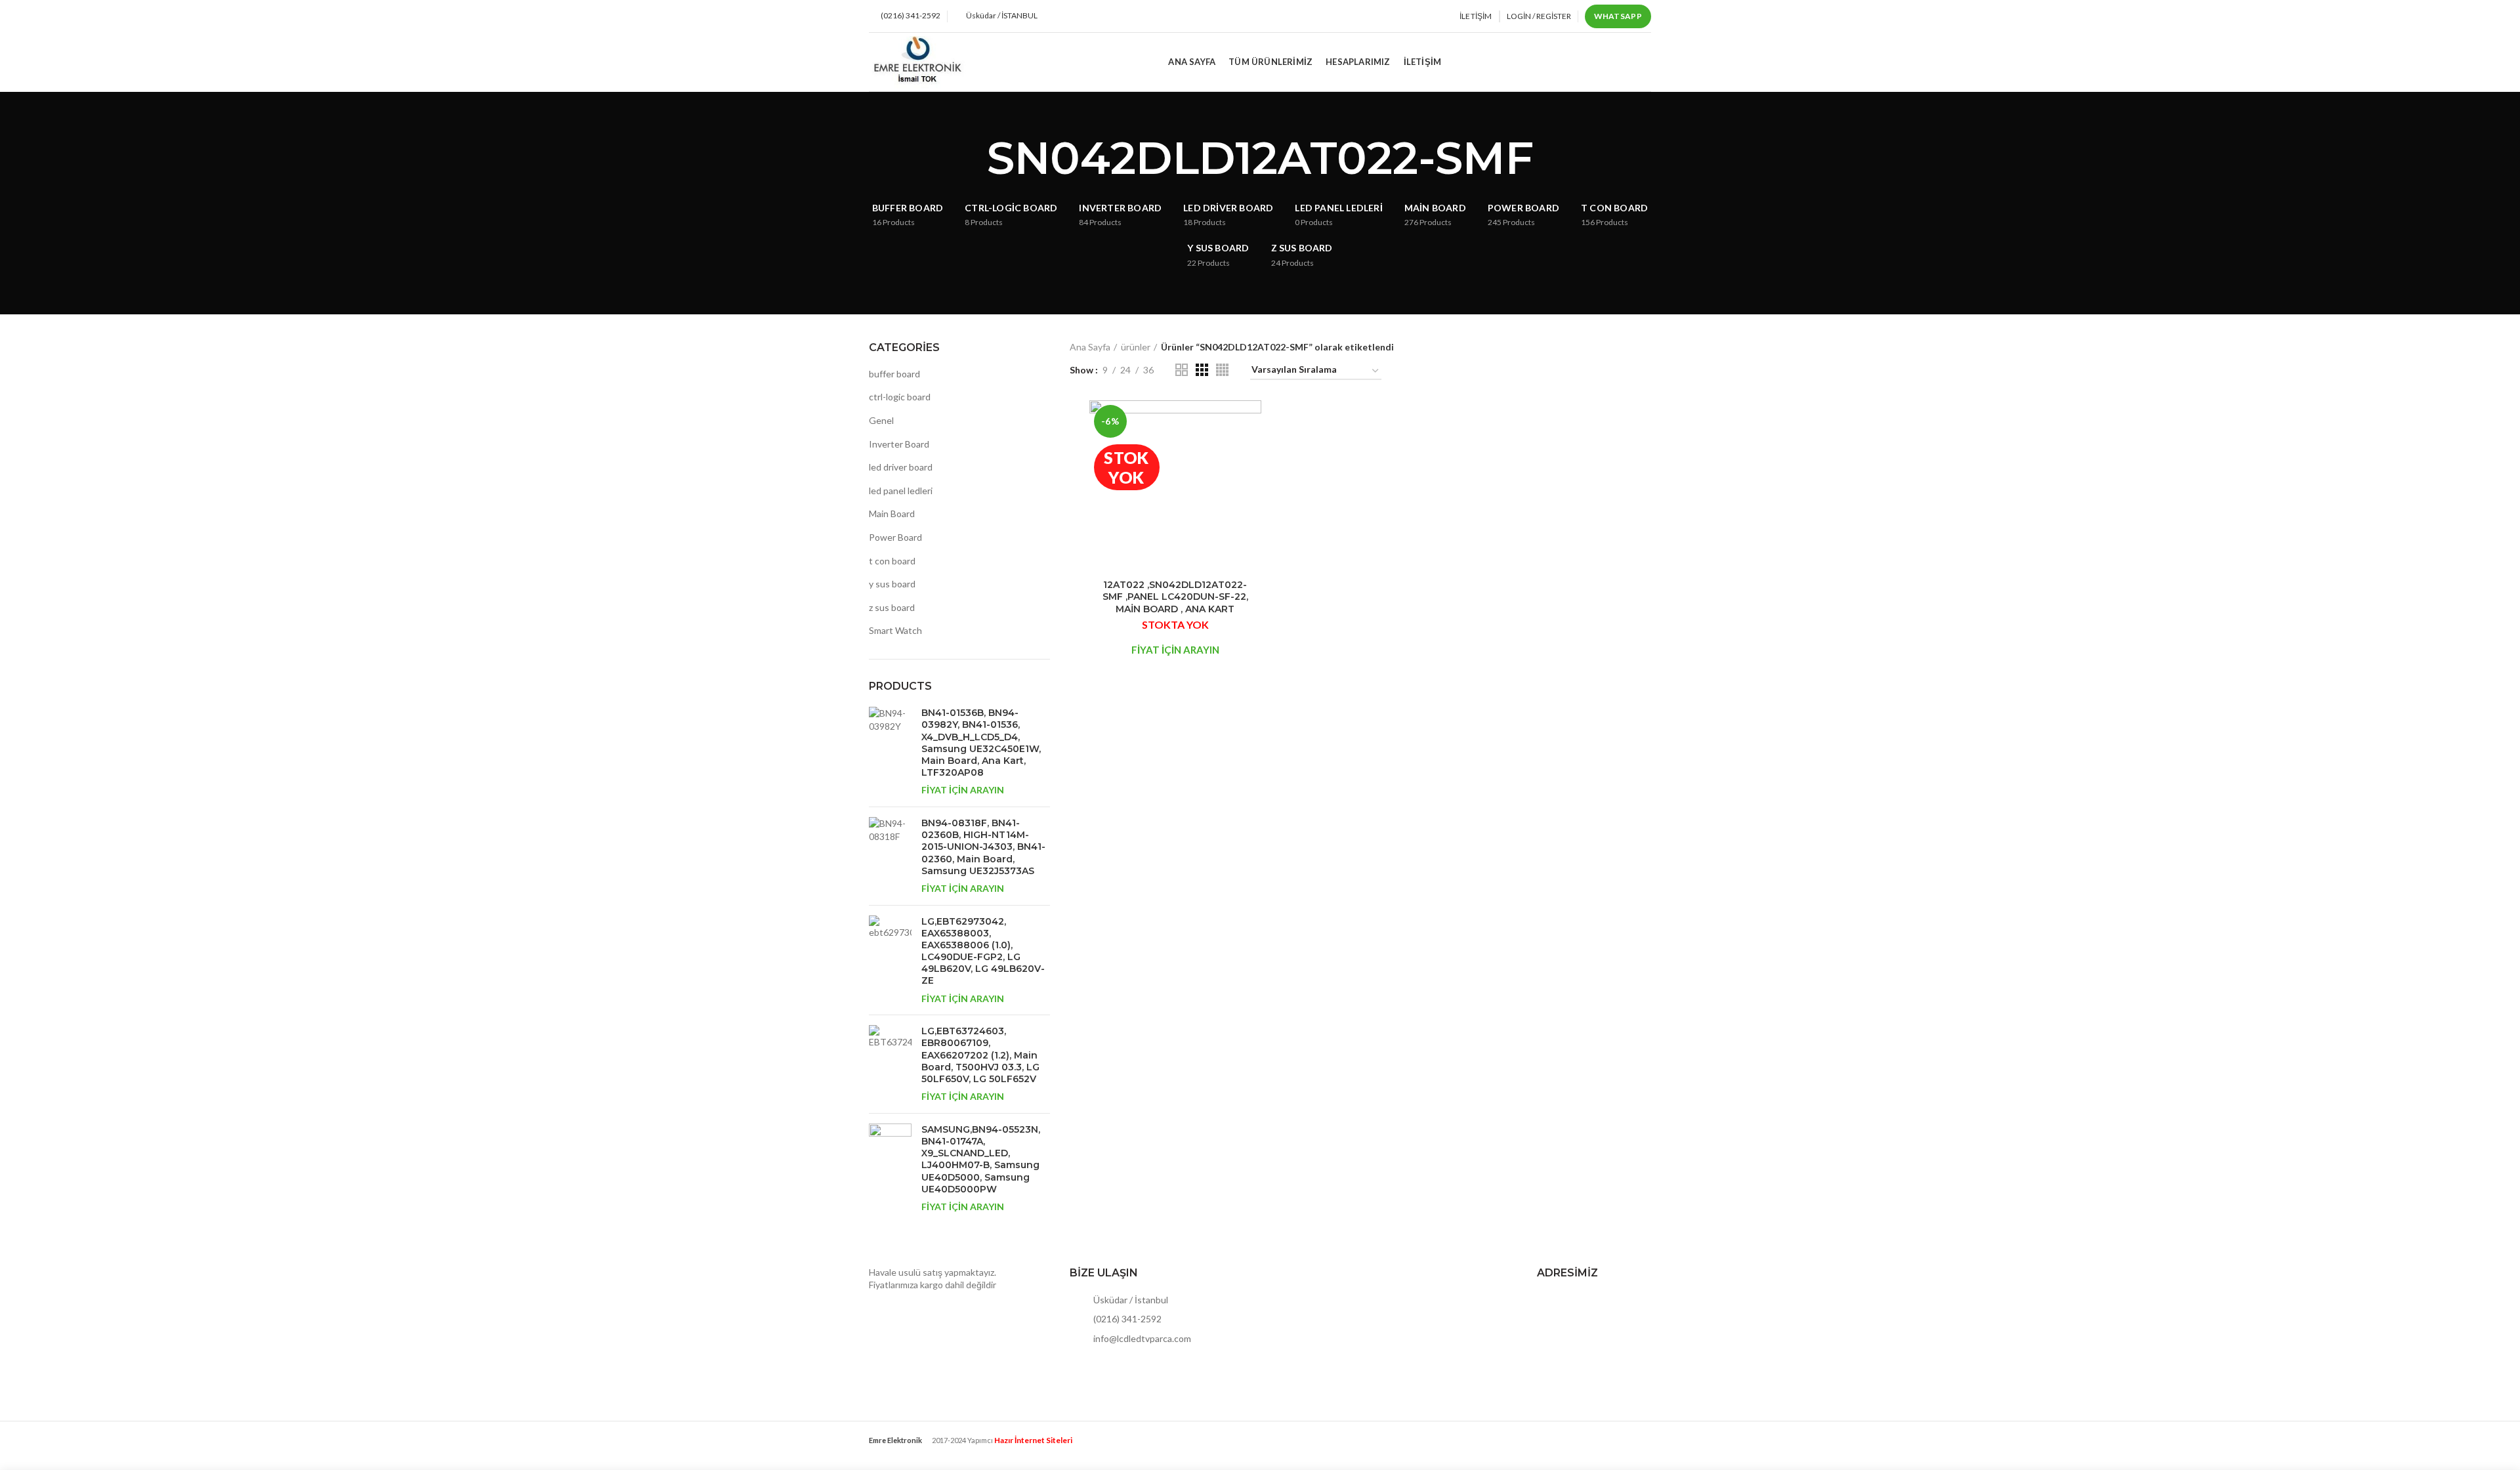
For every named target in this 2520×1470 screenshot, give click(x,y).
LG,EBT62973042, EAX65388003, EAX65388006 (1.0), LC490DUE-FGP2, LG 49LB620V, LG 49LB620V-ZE (983, 951)
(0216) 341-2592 (1126, 1319)
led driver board (901, 467)
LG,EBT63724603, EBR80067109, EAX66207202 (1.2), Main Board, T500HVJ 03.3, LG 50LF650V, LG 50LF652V (980, 1055)
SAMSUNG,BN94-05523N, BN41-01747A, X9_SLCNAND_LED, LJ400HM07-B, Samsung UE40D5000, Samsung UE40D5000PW (981, 1159)
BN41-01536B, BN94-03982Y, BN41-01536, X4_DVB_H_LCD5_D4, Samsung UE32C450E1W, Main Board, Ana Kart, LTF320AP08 (981, 743)
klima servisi (893, 1451)
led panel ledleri (901, 491)
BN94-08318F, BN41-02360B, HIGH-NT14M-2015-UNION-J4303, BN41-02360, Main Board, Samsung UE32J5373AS (983, 847)
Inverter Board (899, 444)
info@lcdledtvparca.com (1141, 1338)
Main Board (892, 514)
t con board (892, 561)
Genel (881, 420)
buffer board (894, 374)
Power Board (895, 537)
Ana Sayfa (1090, 347)
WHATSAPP (1618, 16)
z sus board (892, 607)
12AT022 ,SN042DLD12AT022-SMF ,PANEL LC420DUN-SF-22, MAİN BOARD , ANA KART (1175, 597)
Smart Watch (895, 630)
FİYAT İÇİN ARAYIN (963, 790)
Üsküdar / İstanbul (1130, 1300)
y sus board (892, 584)
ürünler (1136, 347)
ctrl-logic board (900, 397)
